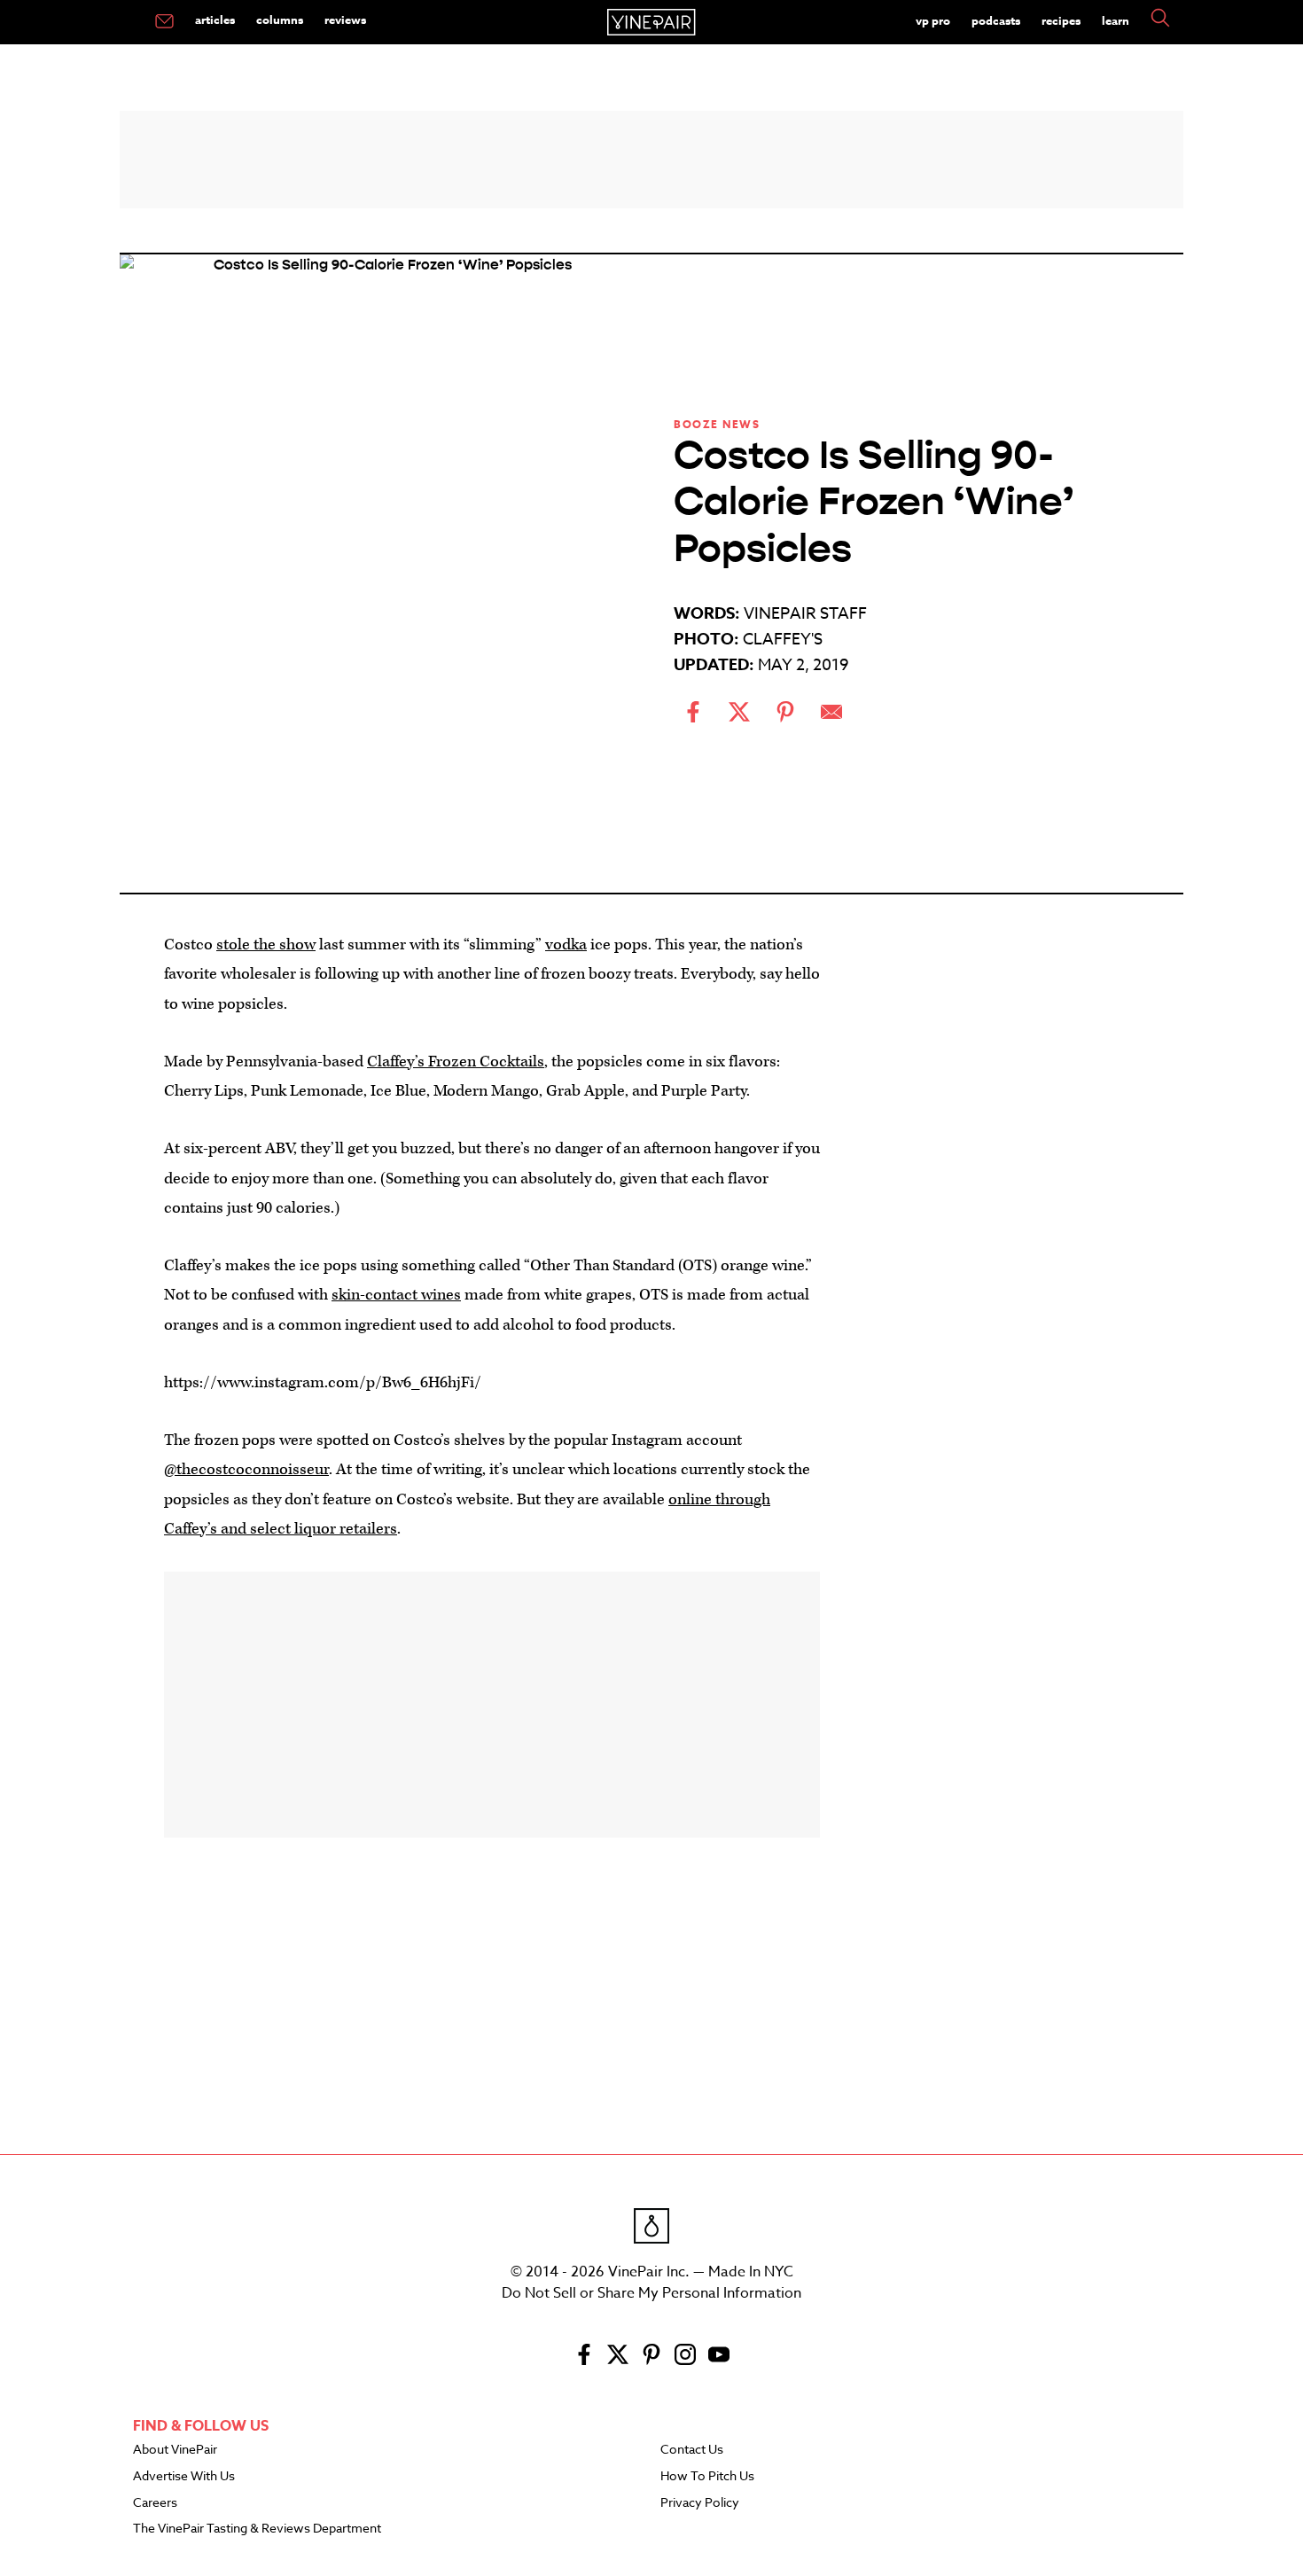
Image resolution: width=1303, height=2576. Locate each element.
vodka (566, 945)
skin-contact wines (396, 1295)
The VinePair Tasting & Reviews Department (257, 2529)
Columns (280, 20)
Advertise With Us (184, 2477)
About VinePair (175, 2450)
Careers (155, 2503)
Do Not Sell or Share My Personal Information (651, 2293)
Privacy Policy (700, 2503)
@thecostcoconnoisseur (246, 1469)
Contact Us (692, 2450)
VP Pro (933, 20)
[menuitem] (164, 22)
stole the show (266, 945)
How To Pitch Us (707, 2477)
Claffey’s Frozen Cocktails (456, 1062)
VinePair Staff (805, 614)
